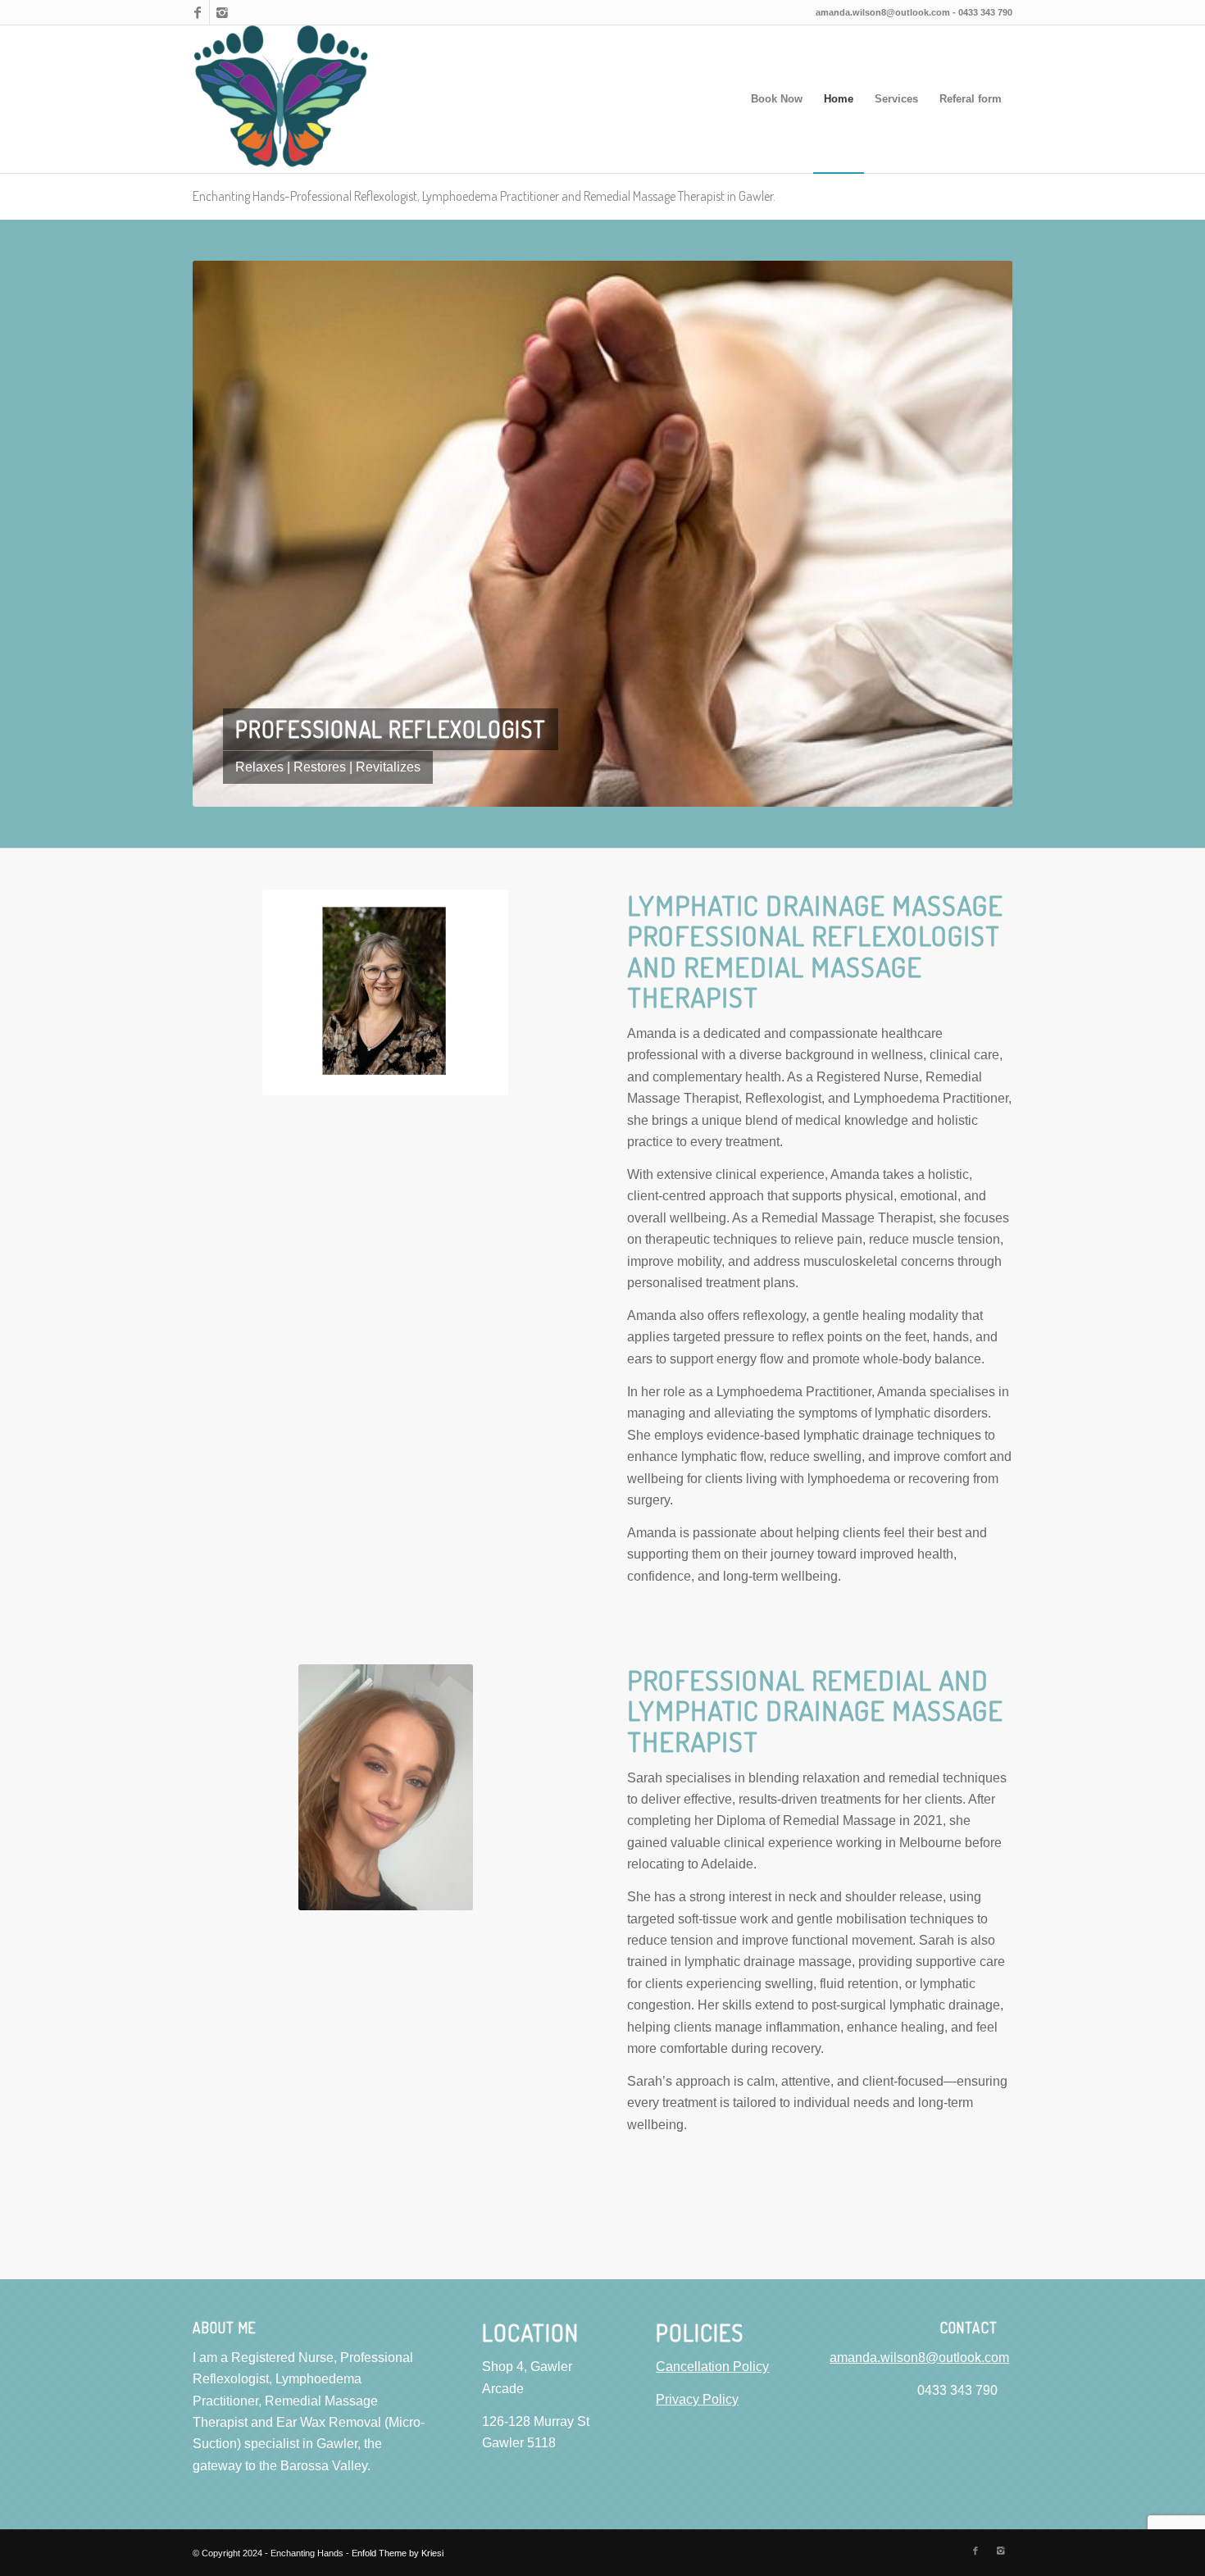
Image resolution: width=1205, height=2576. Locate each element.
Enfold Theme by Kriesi (398, 2552)
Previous (230, 533)
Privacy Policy (697, 2399)
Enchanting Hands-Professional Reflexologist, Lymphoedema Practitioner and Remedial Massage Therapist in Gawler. (484, 196)
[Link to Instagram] (222, 12)
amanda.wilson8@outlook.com (883, 12)
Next (975, 533)
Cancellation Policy (712, 2366)
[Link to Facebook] (197, 12)
